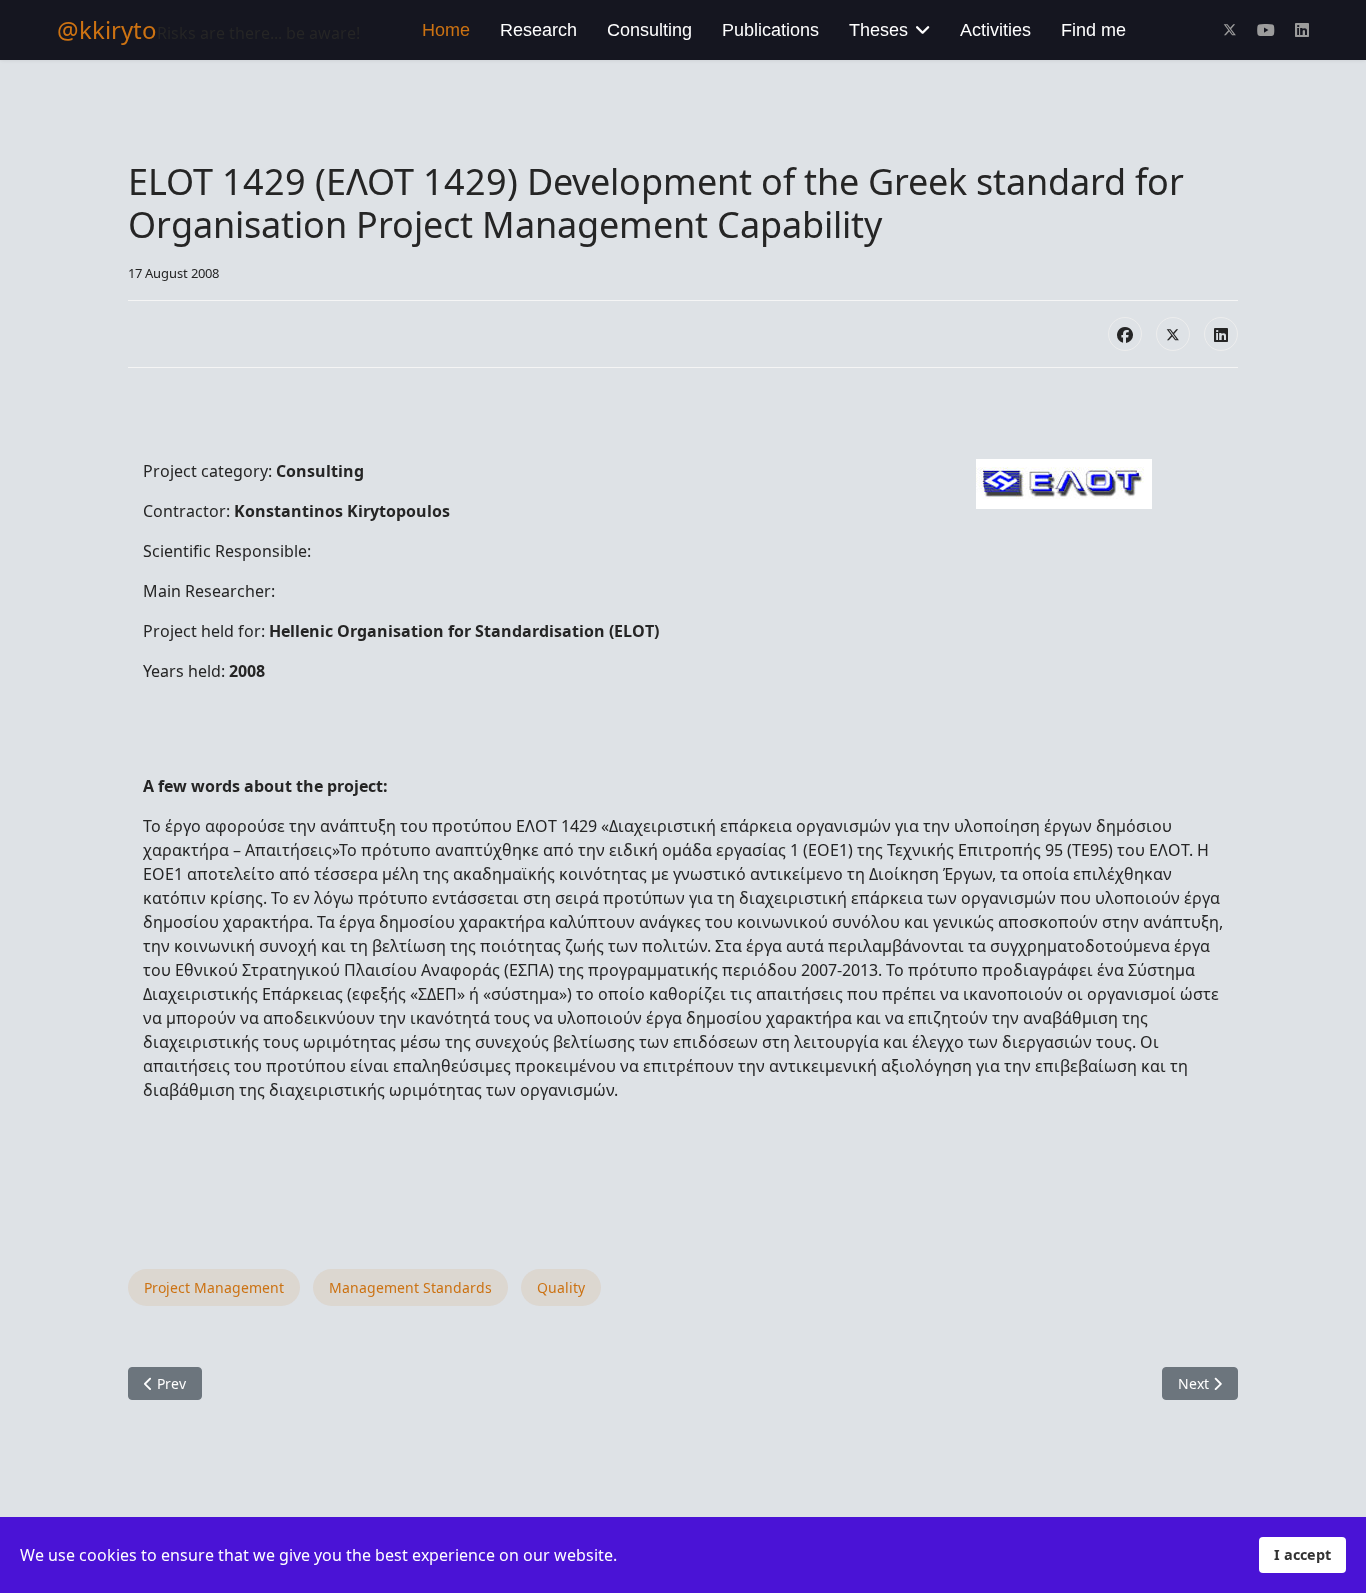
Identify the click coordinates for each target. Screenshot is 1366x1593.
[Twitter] (1230, 30)
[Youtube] (1266, 30)
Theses (878, 30)
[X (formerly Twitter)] (1173, 334)
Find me (1093, 30)
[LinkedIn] (1221, 334)
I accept (1302, 1554)
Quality (561, 1287)
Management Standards (410, 1287)
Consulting (649, 30)
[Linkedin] (1302, 30)
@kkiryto (107, 30)
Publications (770, 30)
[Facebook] (1125, 334)
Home (446, 30)
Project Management (214, 1287)
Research (538, 30)
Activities (995, 30)
